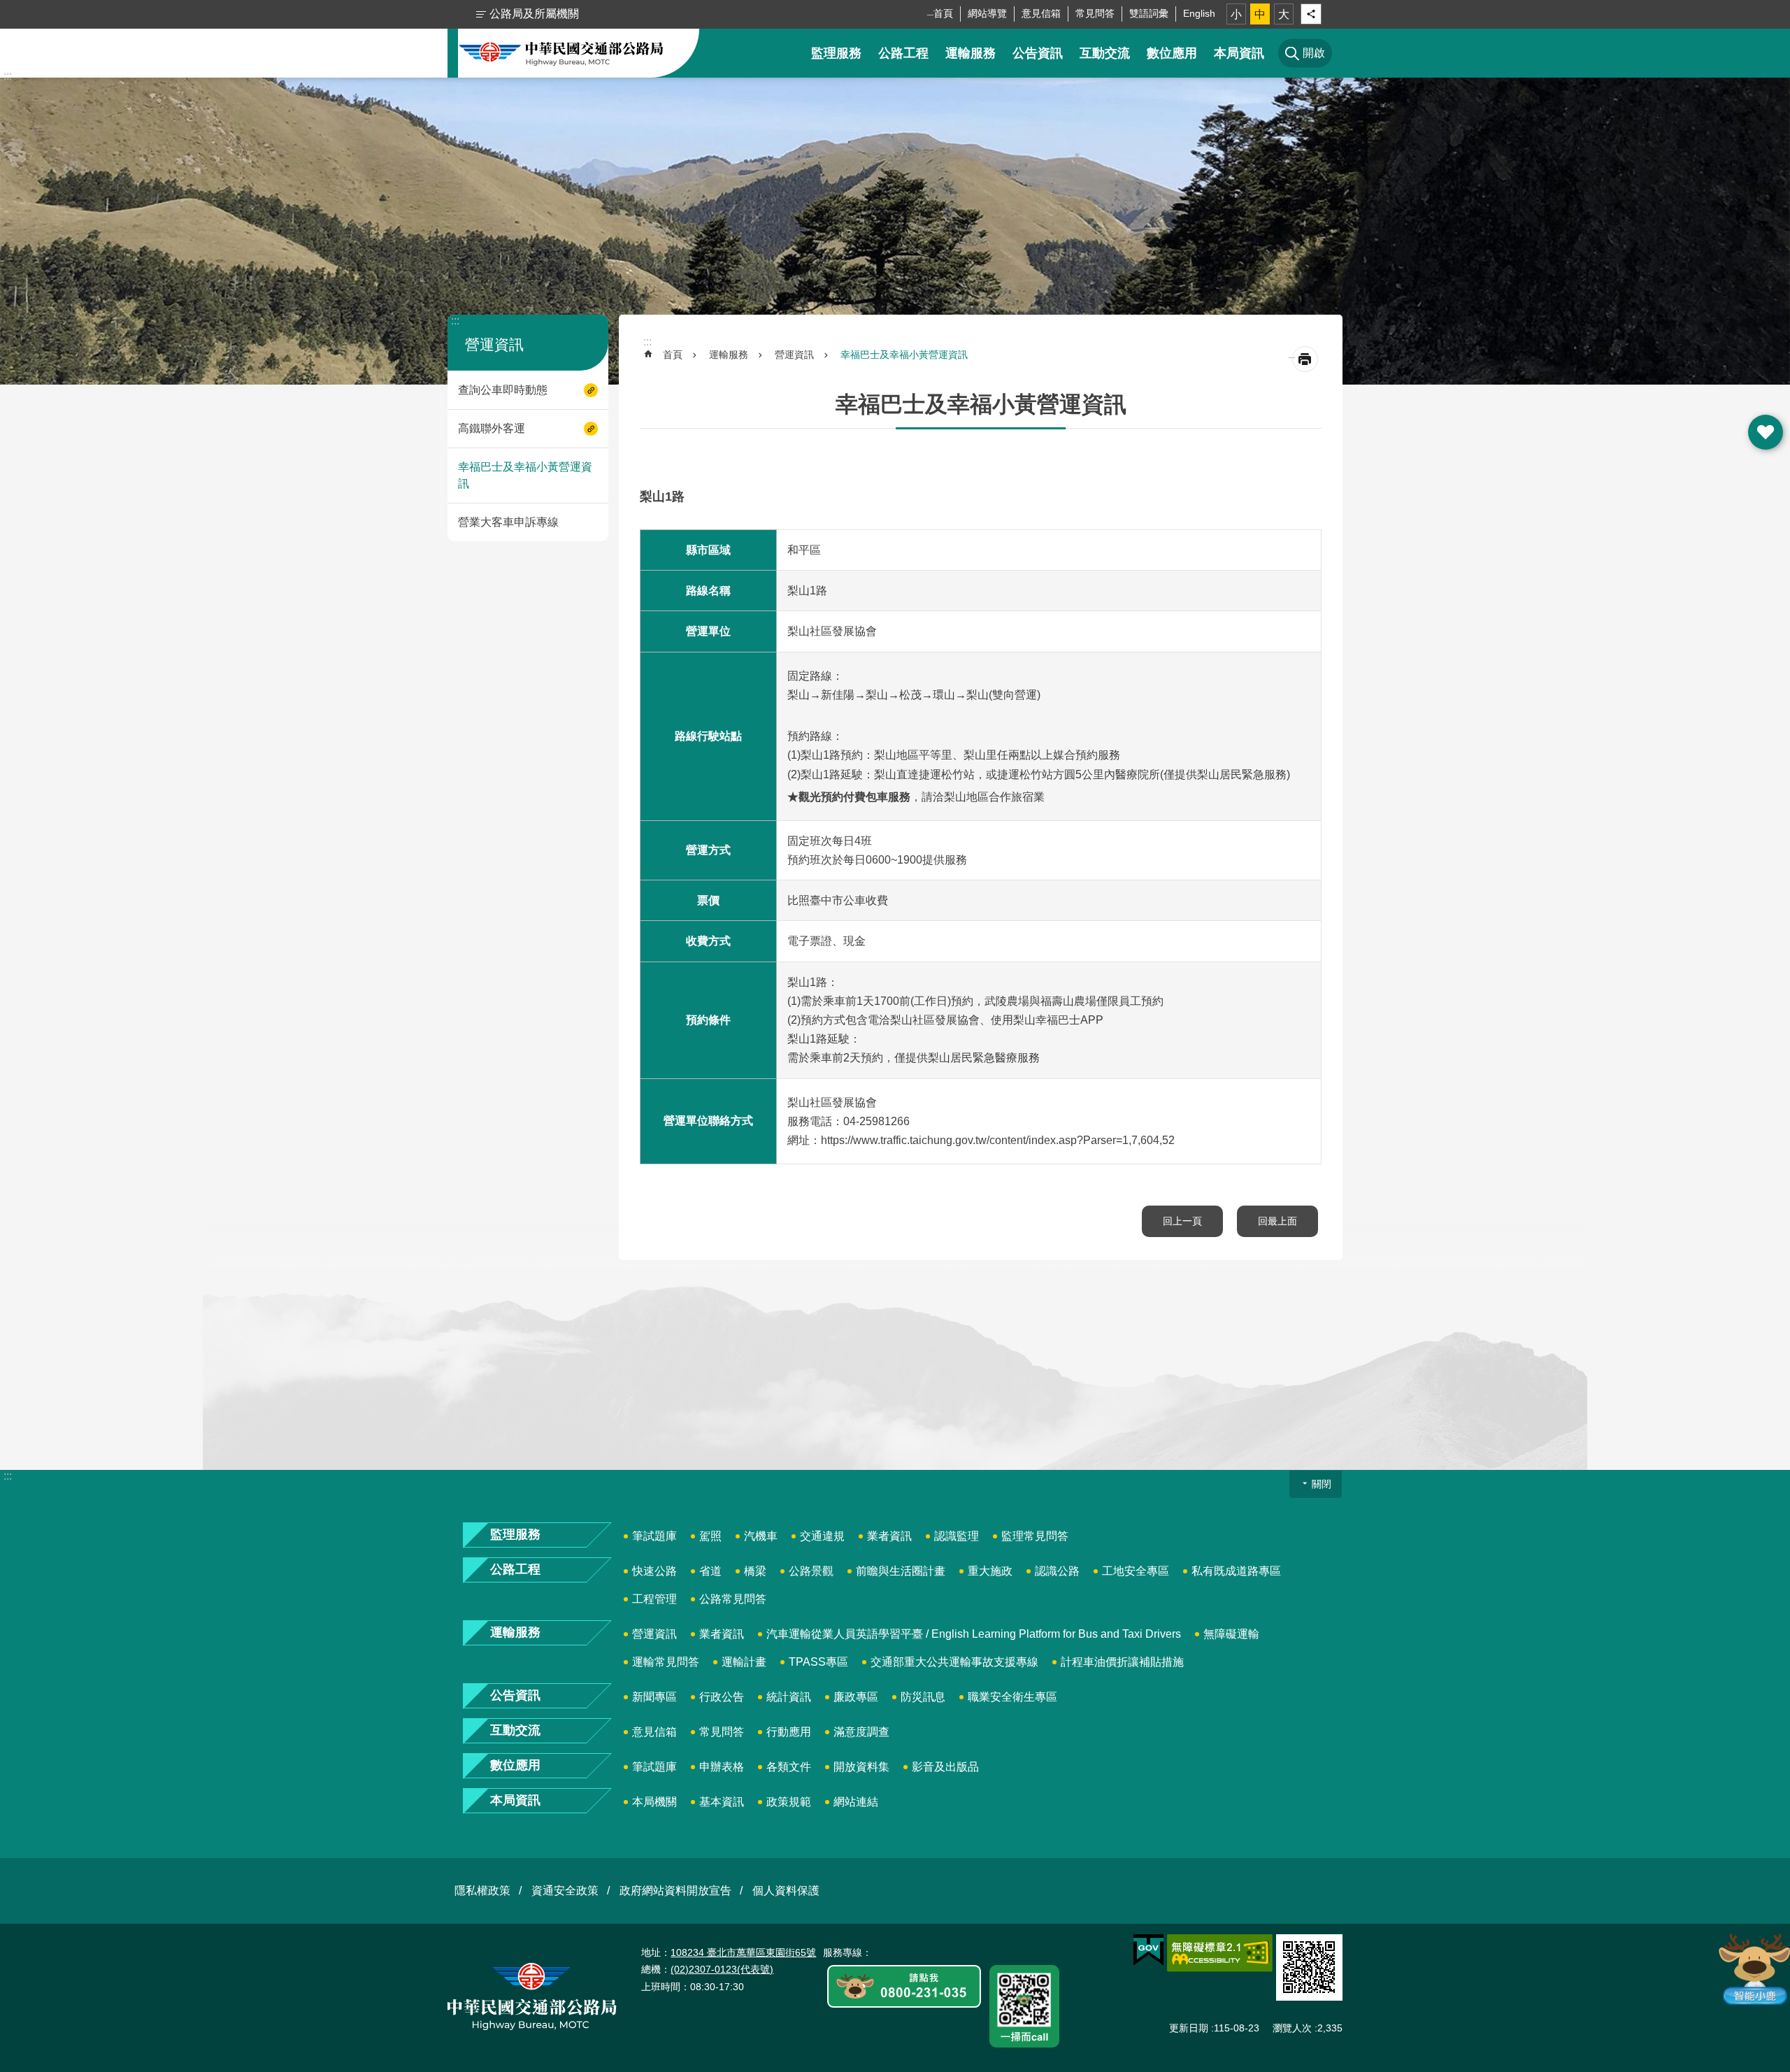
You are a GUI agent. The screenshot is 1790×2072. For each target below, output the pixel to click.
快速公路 (654, 1571)
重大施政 (990, 1571)
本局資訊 (1239, 53)
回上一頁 (1182, 1221)
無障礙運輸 (1231, 1634)
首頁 (943, 13)
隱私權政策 (482, 1891)
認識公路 (1057, 1571)
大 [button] (1284, 14)
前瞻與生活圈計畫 (901, 1571)
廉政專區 (856, 1697)
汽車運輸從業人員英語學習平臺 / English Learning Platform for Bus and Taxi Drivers (974, 1634)
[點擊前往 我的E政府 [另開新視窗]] (1148, 1950)
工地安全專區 (1136, 1571)
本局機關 (654, 1802)
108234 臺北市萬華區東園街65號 (743, 1952)
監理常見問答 (1035, 1536)
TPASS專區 (818, 1662)
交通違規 (822, 1536)
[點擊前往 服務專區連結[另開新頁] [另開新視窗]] (904, 1987)
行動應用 (789, 1732)
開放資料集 (861, 1767)
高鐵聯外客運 (492, 428)
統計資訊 (789, 1697)
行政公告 (722, 1697)
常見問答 (1095, 13)
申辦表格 (722, 1767)
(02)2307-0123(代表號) (722, 1969)
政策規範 (789, 1802)
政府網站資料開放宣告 (675, 1891)
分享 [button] (1311, 14)
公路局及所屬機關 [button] (534, 14)
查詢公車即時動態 (503, 390)
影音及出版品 (945, 1767)
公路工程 (903, 53)
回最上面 (1277, 1221)
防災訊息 (923, 1697)
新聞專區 (654, 1697)
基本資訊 (722, 1802)
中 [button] (1260, 14)
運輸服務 (971, 53)
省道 (710, 1571)
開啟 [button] (1766, 432)
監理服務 (836, 53)
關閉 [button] (1322, 1484)
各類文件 (789, 1767)
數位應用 (1172, 53)
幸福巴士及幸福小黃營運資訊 (525, 475)
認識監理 (957, 1536)
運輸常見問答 (666, 1662)
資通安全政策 (565, 1891)
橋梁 (755, 1571)
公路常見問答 (733, 1599)
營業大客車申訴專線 (508, 522)
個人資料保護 (786, 1891)
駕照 (710, 1536)
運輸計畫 (744, 1662)
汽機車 (761, 1536)
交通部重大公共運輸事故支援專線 (954, 1662)
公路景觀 (811, 1571)
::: (8, 76)
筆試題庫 (654, 1536)
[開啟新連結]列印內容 (1305, 359)
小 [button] (1236, 14)
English (1199, 13)
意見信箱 (1041, 13)
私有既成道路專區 (1236, 1571)
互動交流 (1105, 53)
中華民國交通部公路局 (561, 53)
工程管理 (654, 1599)
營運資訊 (794, 355)
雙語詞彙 (1149, 13)
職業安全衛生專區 (1012, 1697)
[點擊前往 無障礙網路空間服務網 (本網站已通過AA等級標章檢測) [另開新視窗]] (1220, 1953)
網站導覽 (987, 13)
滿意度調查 (861, 1732)
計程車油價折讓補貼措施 (1122, 1662)
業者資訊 (889, 1536)
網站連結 (856, 1802)
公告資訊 (1038, 53)
